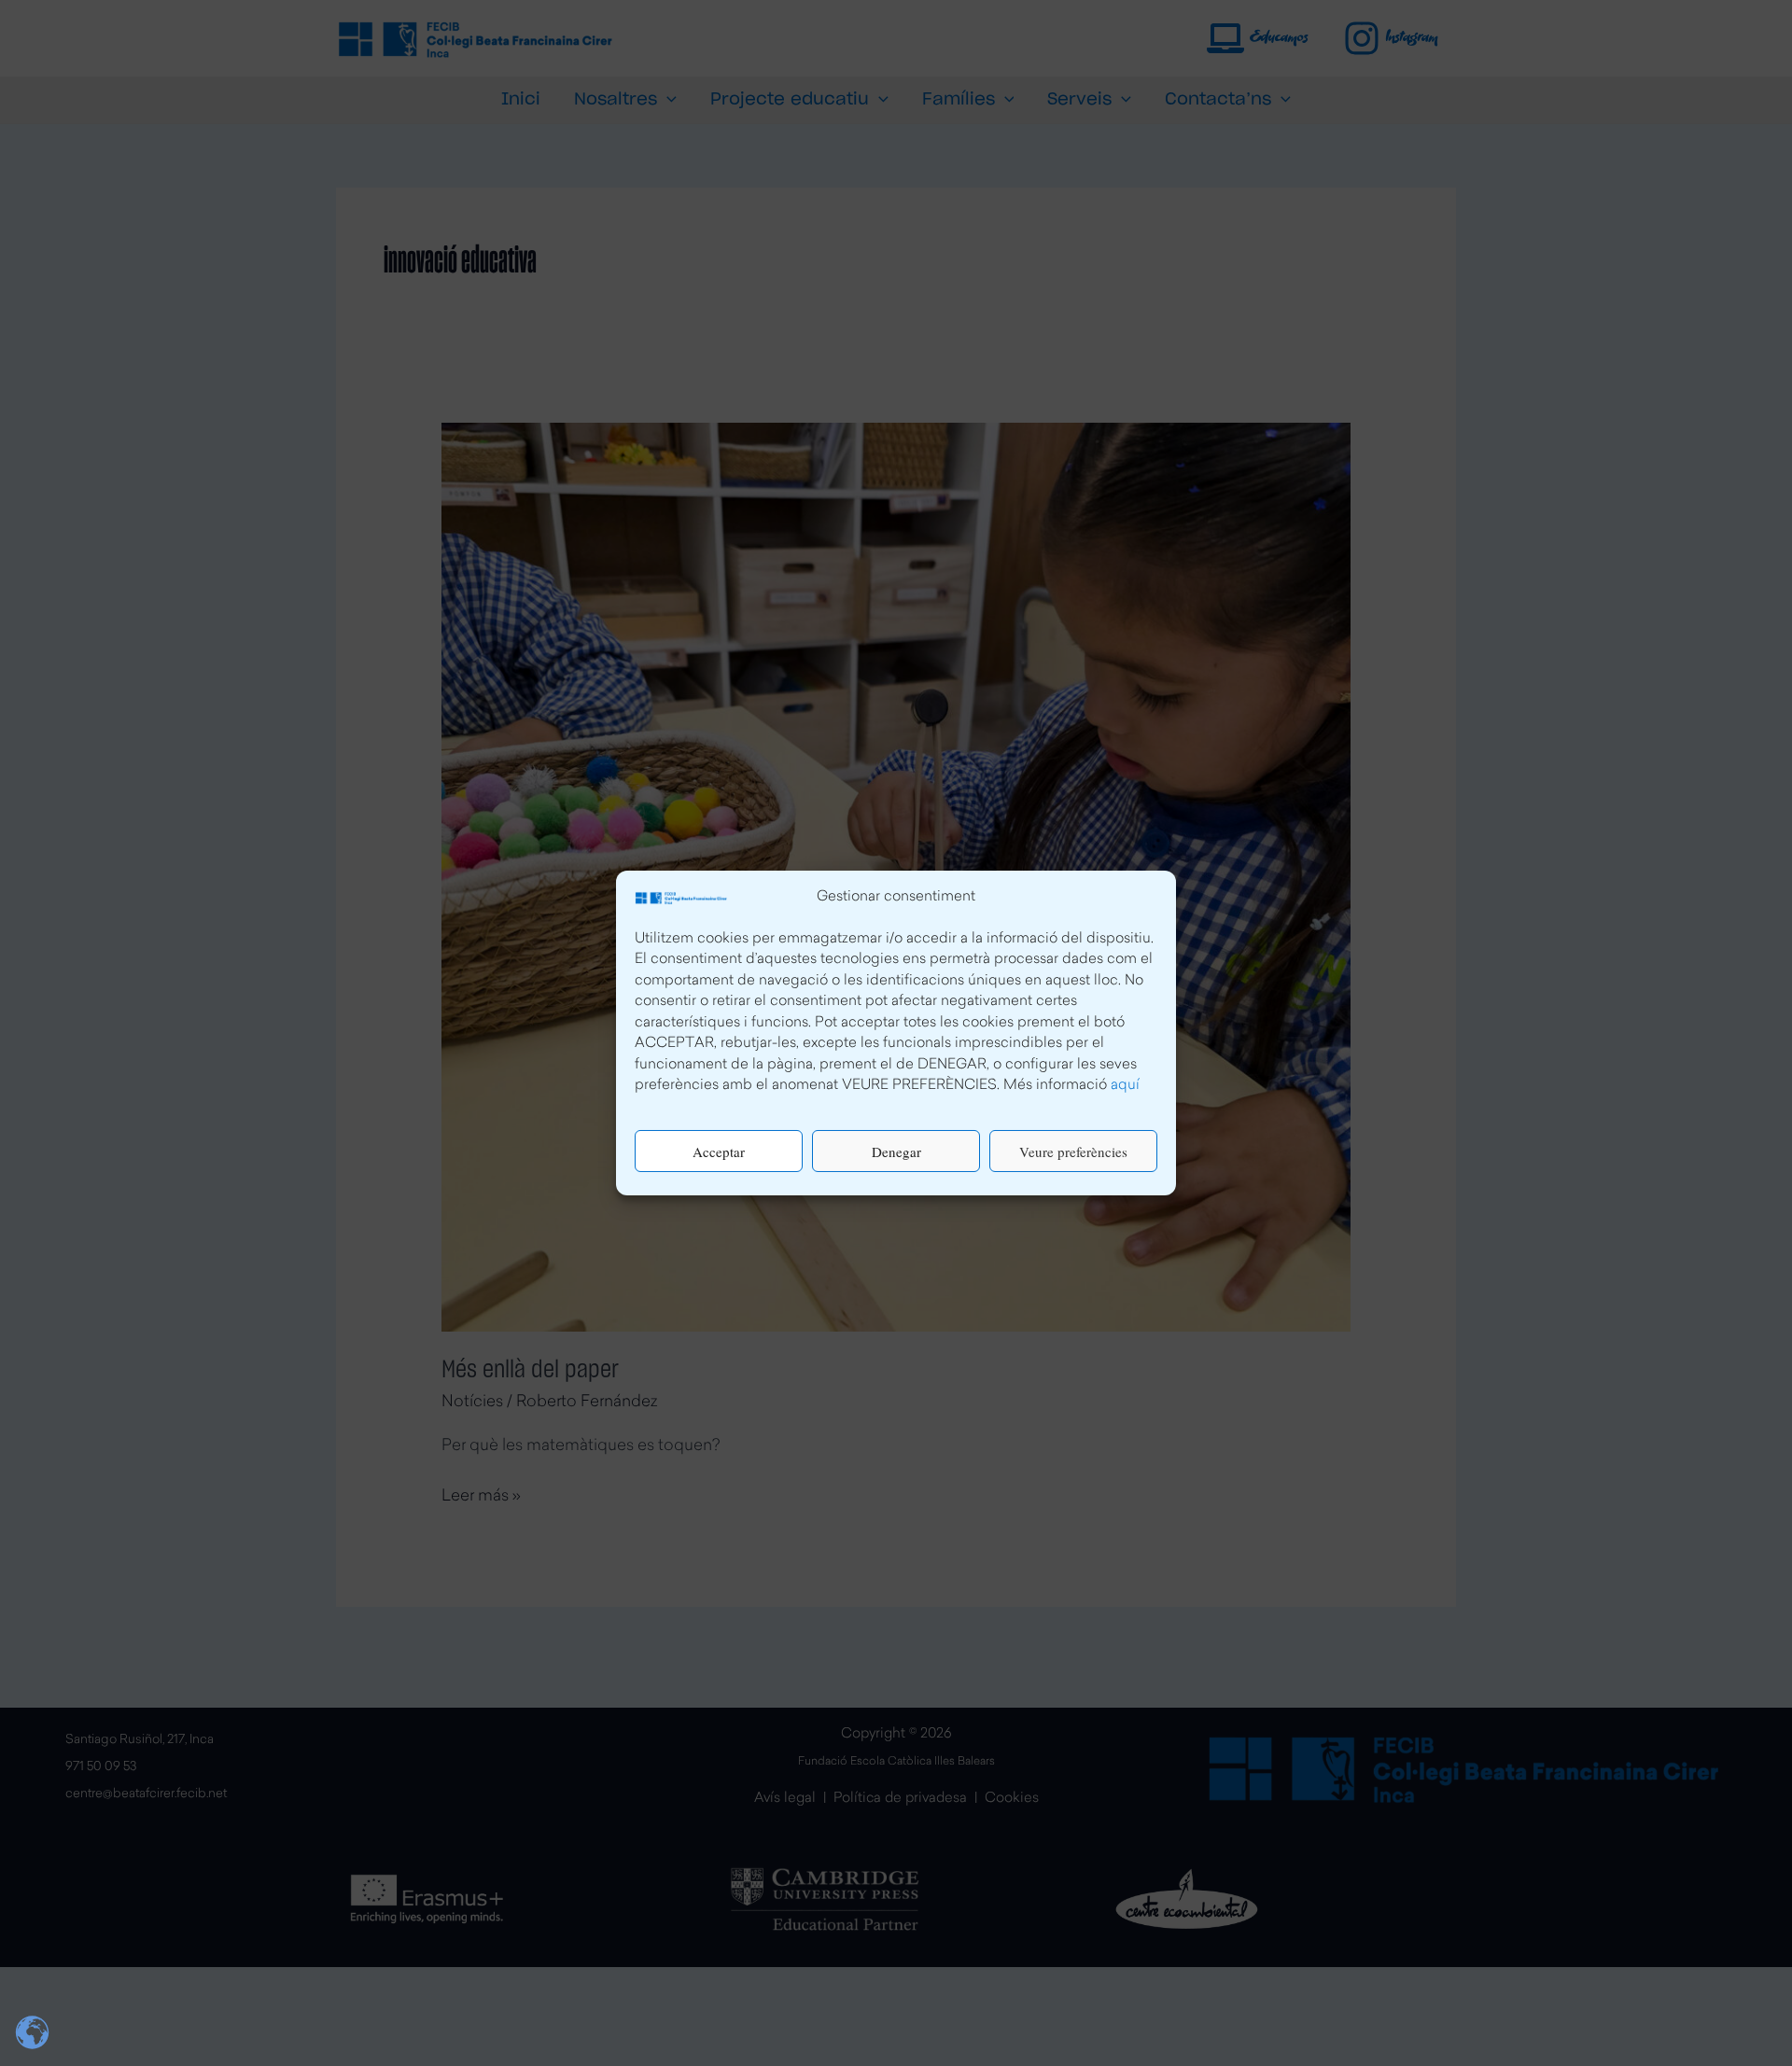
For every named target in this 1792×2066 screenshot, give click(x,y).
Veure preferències (1073, 1152)
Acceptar (719, 1152)
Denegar (896, 1152)
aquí (1125, 1087)
